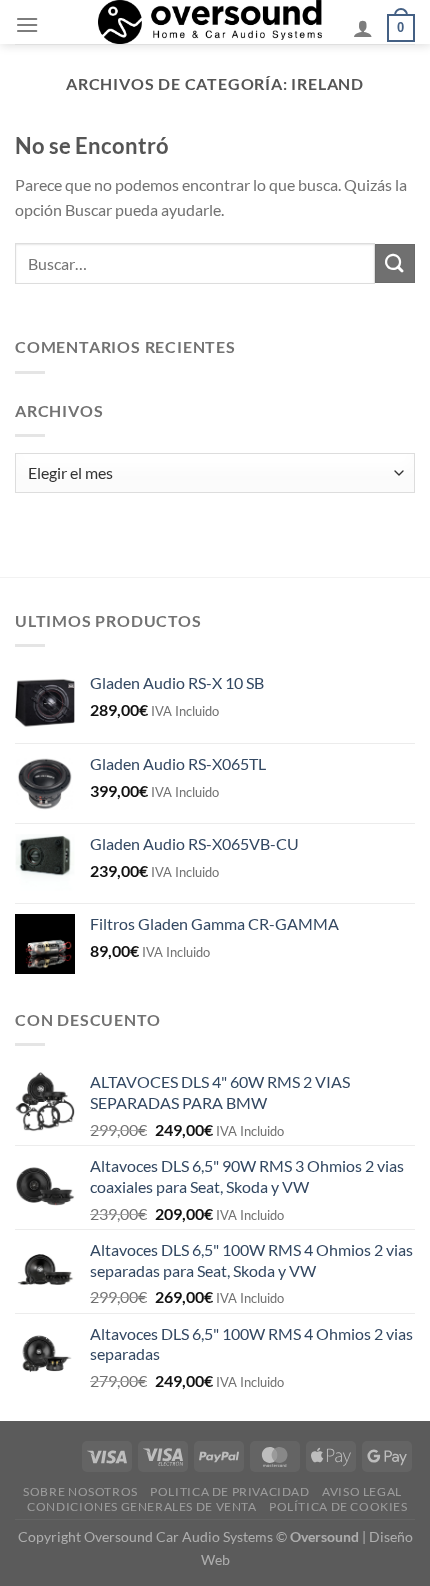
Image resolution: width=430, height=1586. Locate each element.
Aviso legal (362, 1491)
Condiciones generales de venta (141, 1506)
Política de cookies (338, 1506)
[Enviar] (395, 263)
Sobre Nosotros (80, 1491)
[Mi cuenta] (363, 28)
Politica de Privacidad (229, 1491)
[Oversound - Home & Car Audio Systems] (210, 22)
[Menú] (27, 24)
